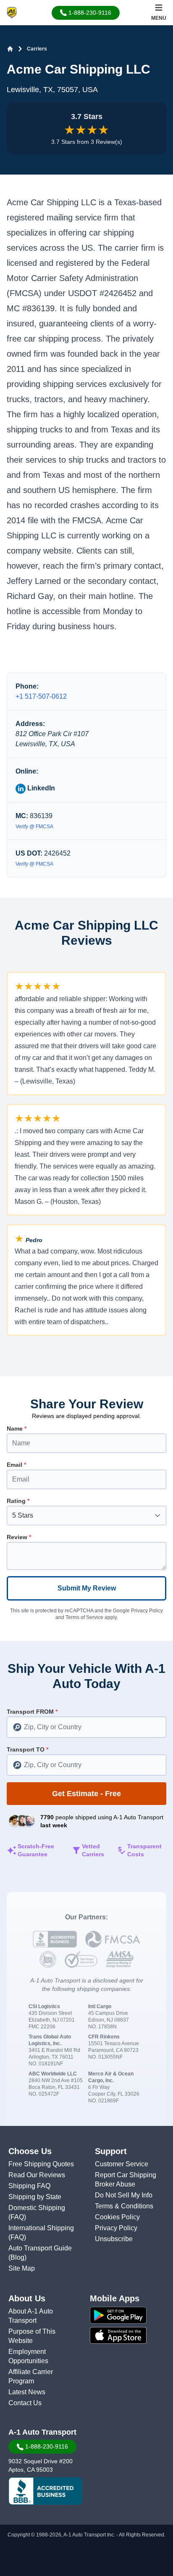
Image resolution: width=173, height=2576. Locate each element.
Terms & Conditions (124, 2206)
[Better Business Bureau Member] (45, 2491)
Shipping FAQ (29, 2186)
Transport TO (28, 1749)
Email (16, 1465)
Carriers (37, 49)
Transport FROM (32, 1712)
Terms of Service (84, 1617)
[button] (86, 13)
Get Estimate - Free (86, 1794)
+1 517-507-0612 (41, 696)
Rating (18, 1501)
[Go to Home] (10, 49)
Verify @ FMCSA (34, 827)
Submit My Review (87, 1588)
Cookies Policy (117, 2217)
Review (19, 1537)
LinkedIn (40, 788)
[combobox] (86, 1727)
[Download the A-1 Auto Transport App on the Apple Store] (130, 2335)
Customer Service (122, 2164)
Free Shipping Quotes (41, 2164)
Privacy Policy (147, 1611)
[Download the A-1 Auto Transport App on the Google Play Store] (130, 2315)
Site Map (22, 2268)
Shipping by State (35, 2197)
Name (17, 1428)
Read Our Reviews (37, 2175)
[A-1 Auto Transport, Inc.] (12, 12)
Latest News (27, 2392)
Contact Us (25, 2403)
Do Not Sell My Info (124, 2195)
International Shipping (41, 2228)
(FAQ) (17, 2217)
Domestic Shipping (37, 2208)
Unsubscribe (114, 2239)
